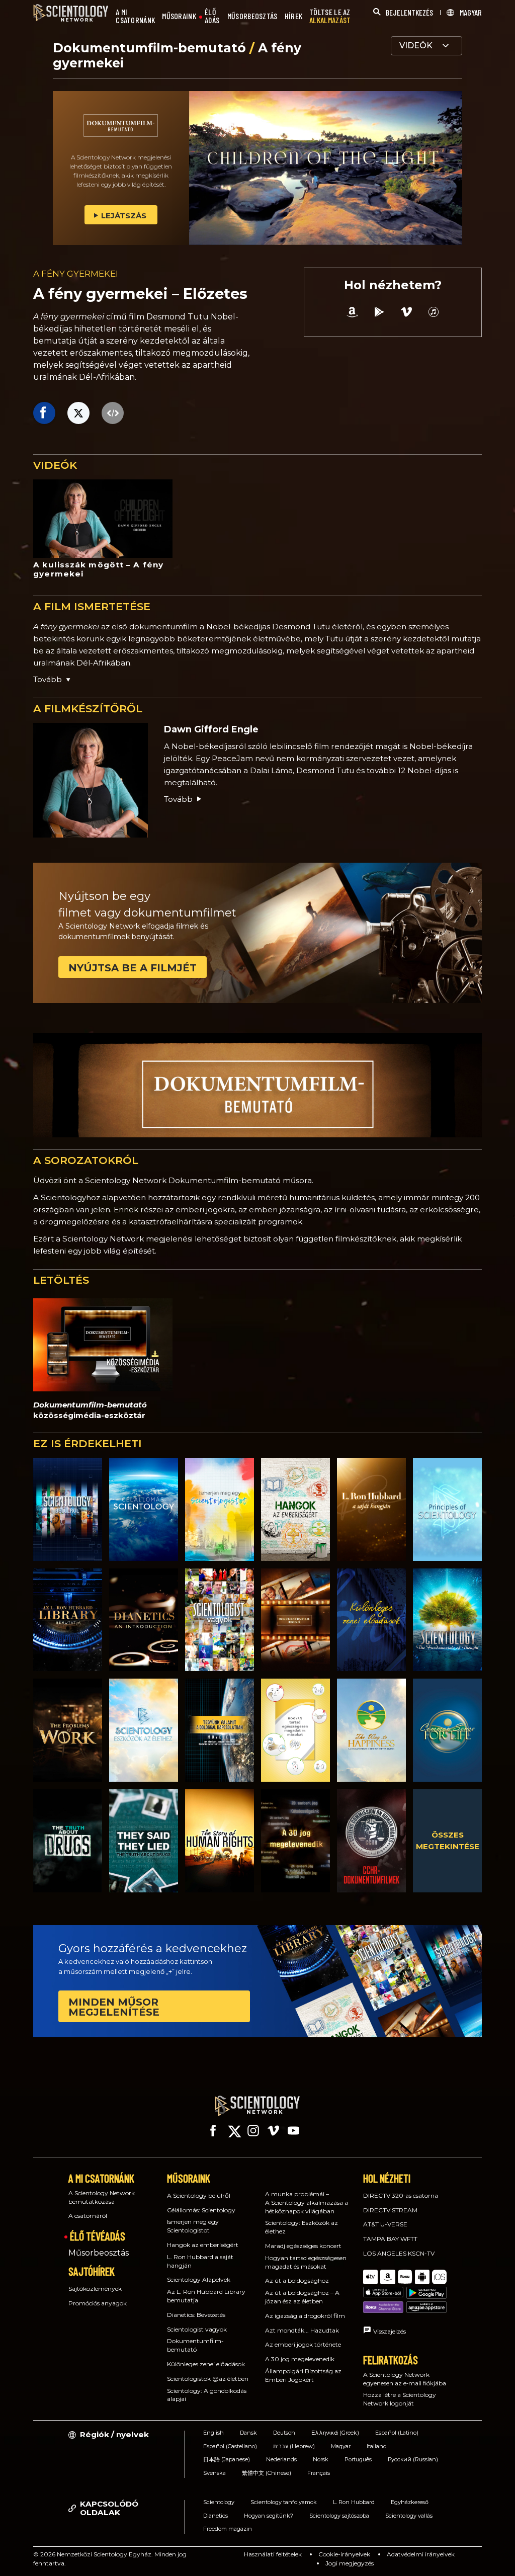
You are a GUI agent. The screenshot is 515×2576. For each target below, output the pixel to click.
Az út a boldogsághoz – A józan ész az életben (302, 2297)
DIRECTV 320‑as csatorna (401, 2195)
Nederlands (281, 2459)
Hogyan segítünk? (269, 2516)
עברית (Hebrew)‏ (294, 2446)
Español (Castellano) (230, 2446)
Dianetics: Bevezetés (196, 2315)
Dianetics (216, 2516)
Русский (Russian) (413, 2459)
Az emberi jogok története (303, 2344)
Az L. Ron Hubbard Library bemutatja (206, 2296)
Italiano (376, 2446)
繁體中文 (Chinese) (267, 2473)
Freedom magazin (228, 2529)
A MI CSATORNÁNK (135, 16)
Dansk (248, 2433)
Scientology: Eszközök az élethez (302, 2227)
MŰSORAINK (179, 16)
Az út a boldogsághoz (297, 2280)
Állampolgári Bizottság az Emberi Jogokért (303, 2375)
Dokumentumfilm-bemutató (151, 48)
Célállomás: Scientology (201, 2210)
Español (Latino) (397, 2433)
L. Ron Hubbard (354, 2502)
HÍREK (294, 16)
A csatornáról (88, 2216)
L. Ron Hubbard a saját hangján (200, 2261)
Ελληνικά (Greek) (335, 2433)
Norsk (321, 2459)
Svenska (214, 2473)
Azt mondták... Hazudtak (302, 2330)
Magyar (341, 2446)
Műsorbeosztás (99, 2253)
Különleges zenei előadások (206, 2364)
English (213, 2433)
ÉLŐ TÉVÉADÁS (98, 2236)
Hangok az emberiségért (203, 2245)
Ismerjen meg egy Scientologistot (193, 2226)
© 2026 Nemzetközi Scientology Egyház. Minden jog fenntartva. (110, 2559)
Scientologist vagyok (197, 2329)
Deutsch (284, 2433)
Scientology (219, 2502)
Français (319, 2473)
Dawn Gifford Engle (211, 729)
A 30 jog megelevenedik (300, 2359)
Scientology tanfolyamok (284, 2502)
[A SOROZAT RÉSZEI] (68, 1509)
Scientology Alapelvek (199, 2279)
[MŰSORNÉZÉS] (447, 1509)
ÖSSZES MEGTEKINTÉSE (448, 1841)
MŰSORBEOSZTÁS (252, 16)
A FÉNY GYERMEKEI (76, 274)
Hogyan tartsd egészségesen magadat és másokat (306, 2262)
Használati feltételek (273, 2554)
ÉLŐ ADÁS (212, 16)
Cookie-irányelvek (344, 2554)
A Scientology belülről (199, 2195)
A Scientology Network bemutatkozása (102, 2197)
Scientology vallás (409, 2516)
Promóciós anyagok (98, 2303)
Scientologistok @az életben (208, 2379)
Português (358, 2459)
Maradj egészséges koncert (303, 2246)
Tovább (178, 799)
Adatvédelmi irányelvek (421, 2554)
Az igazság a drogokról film (305, 2316)
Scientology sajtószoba (339, 2516)
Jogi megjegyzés (350, 2563)
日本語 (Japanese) (227, 2459)
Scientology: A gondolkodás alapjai (207, 2395)
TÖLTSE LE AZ (330, 16)
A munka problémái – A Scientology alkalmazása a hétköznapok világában (307, 2203)
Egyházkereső (410, 2502)
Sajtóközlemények (95, 2289)
